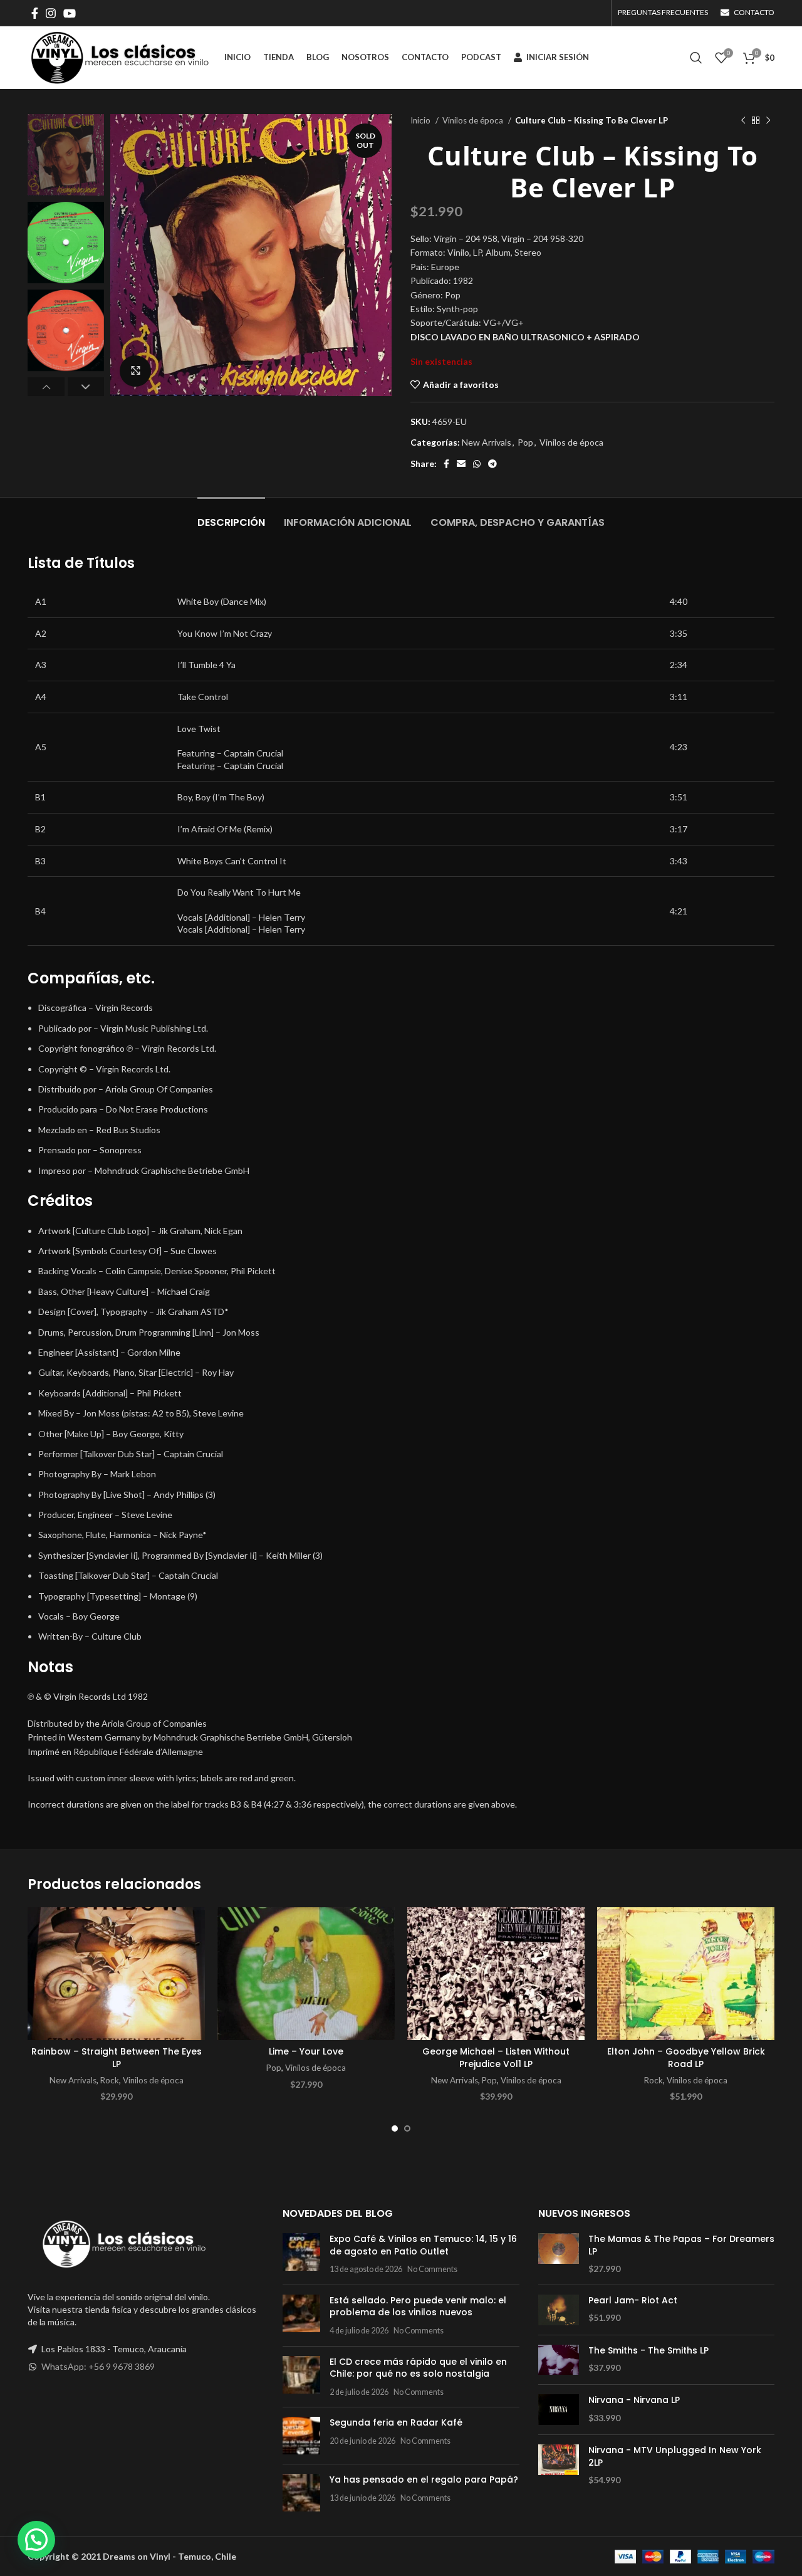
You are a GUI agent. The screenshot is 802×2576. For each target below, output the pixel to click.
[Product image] (116, 1974)
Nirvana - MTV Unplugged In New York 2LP (675, 2457)
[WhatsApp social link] (477, 464)
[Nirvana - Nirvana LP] (559, 2410)
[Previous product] (743, 121)
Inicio (421, 120)
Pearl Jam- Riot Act (633, 2301)
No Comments (432, 2269)
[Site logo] (120, 57)
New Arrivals (487, 442)
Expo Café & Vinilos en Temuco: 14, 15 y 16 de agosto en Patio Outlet (423, 2245)
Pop (525, 442)
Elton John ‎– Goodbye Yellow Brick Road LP (686, 2058)
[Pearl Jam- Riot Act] (559, 2310)
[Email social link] (461, 464)
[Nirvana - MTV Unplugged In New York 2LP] (559, 2465)
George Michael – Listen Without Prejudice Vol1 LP (496, 2058)
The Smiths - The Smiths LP (648, 2351)
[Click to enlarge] (135, 371)
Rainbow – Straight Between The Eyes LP (117, 2058)
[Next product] (768, 121)
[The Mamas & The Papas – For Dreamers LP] (559, 2254)
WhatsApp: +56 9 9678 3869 (98, 2366)
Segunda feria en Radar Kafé (396, 2422)
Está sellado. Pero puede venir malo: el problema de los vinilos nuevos (418, 2306)
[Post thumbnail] (301, 2254)
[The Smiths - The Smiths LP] (559, 2360)
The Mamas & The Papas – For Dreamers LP (681, 2245)
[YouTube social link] (70, 13)
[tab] (231, 516)
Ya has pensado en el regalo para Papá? (424, 2479)
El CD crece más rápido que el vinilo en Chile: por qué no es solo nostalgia (418, 2368)
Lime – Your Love (306, 2051)
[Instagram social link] (51, 13)
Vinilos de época (474, 120)
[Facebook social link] (35, 13)
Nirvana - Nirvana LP (634, 2400)
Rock (110, 2080)
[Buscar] (696, 58)
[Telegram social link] (492, 464)
